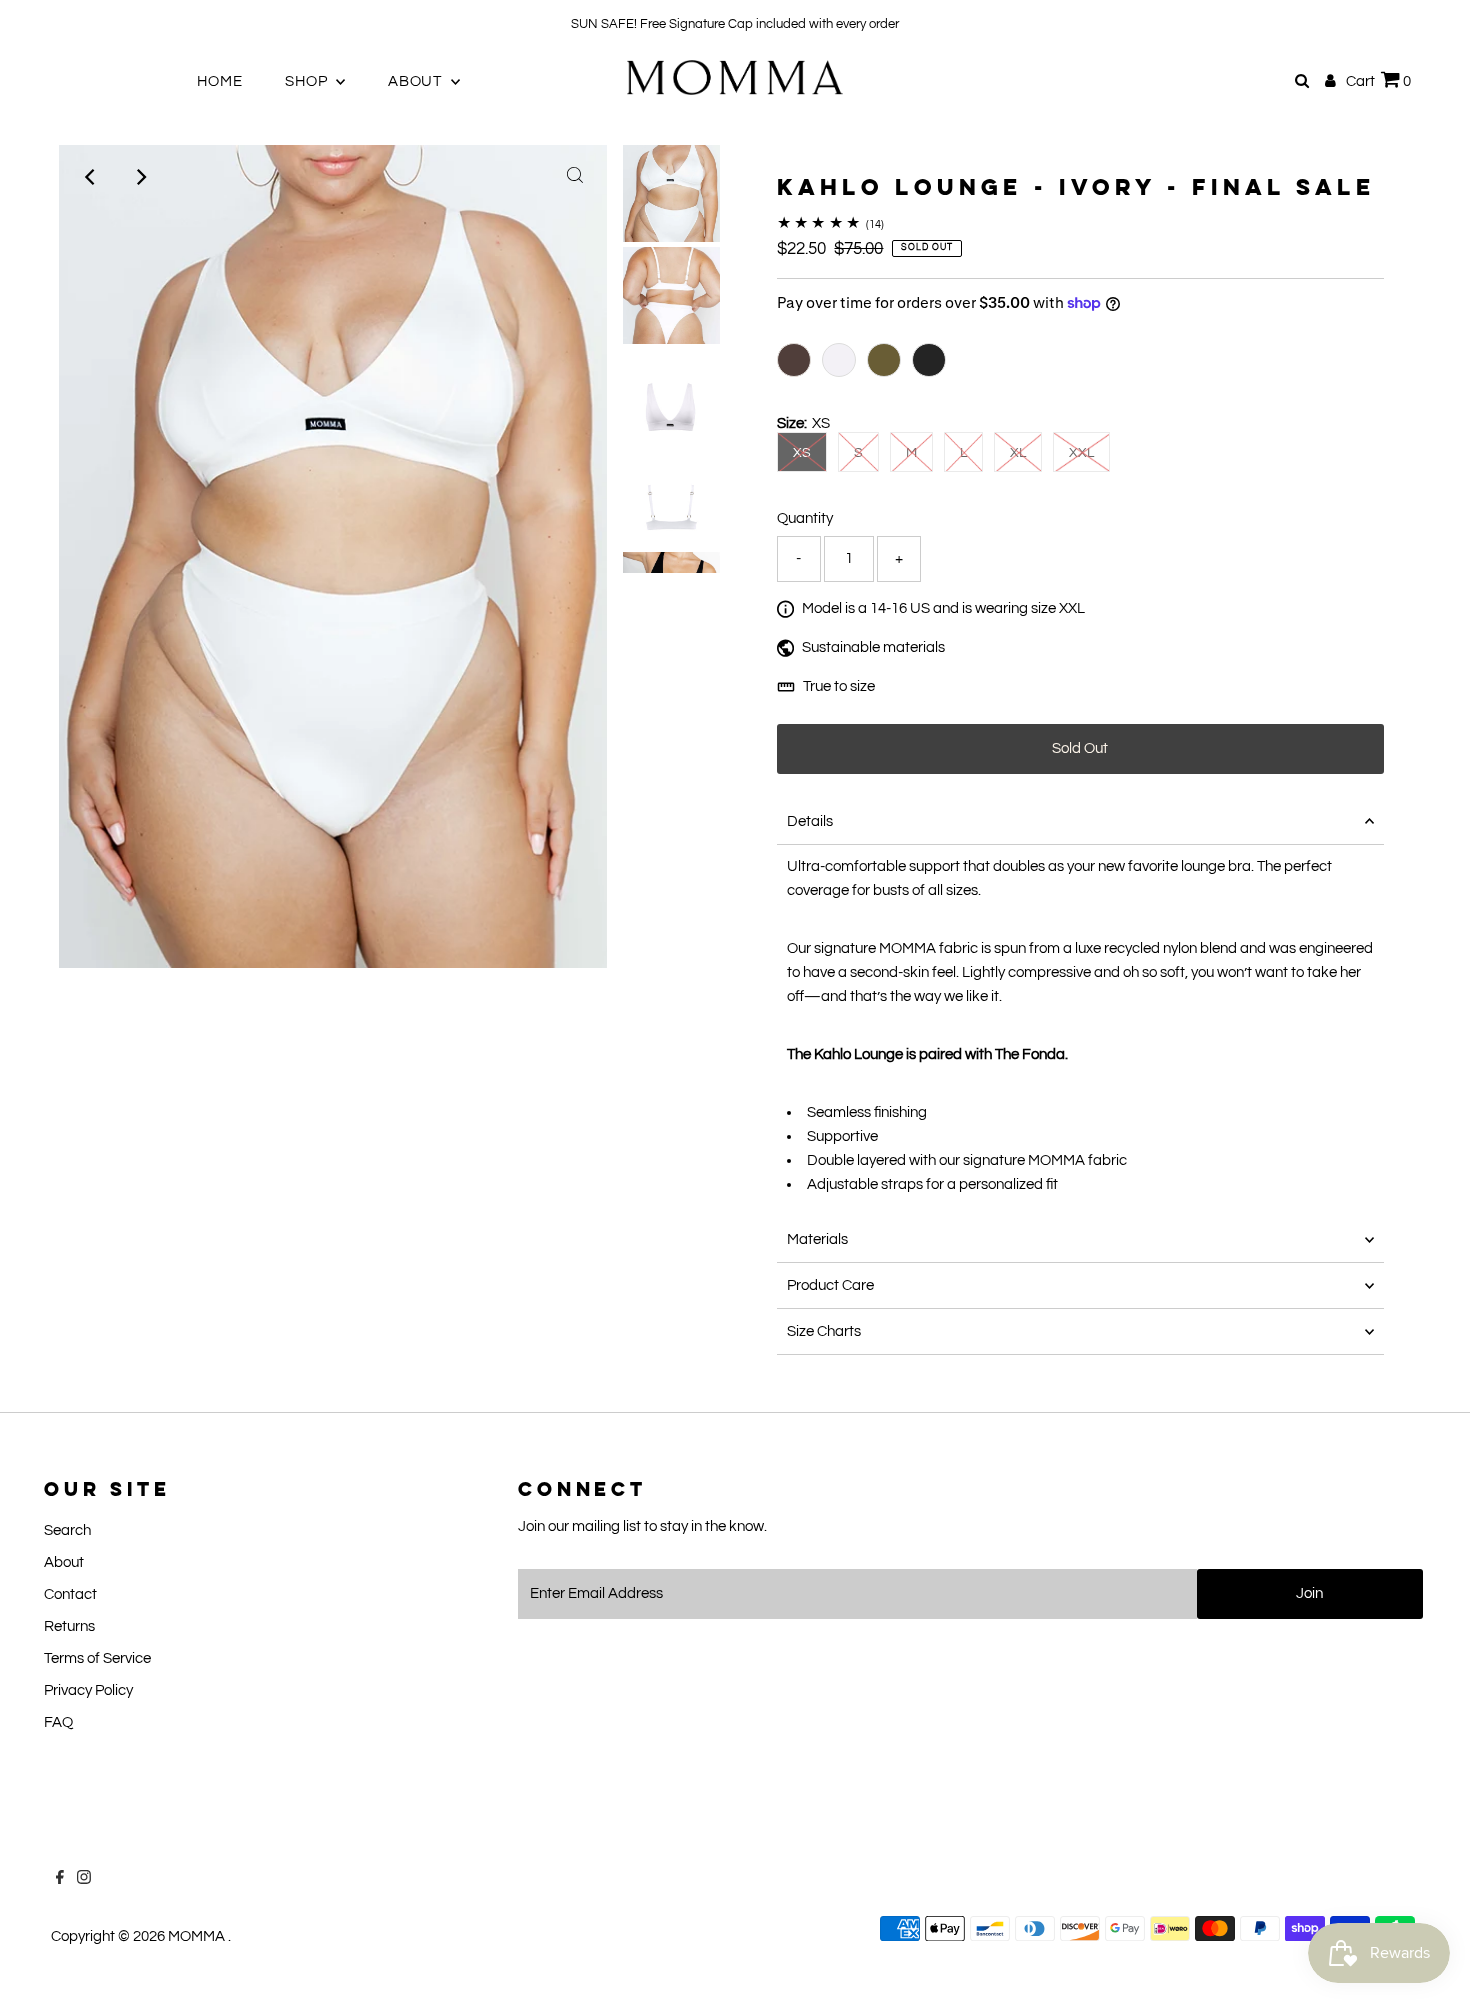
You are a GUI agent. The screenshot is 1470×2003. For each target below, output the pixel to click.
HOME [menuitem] (219, 81)
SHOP (308, 81)
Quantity (805, 518)
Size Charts (824, 1331)
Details (810, 821)
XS (802, 453)
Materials (817, 1239)
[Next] (140, 177)
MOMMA (198, 1936)
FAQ (58, 1722)
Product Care (830, 1285)
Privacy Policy (88, 1690)
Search (67, 1530)
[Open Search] (1302, 81)
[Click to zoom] (575, 177)
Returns (69, 1626)
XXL (1081, 453)
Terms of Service (97, 1658)
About (64, 1562)
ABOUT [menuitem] (417, 81)
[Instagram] (63, 24)
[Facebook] (39, 24)
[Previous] (91, 177)
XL (1018, 453)
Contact (70, 1594)
